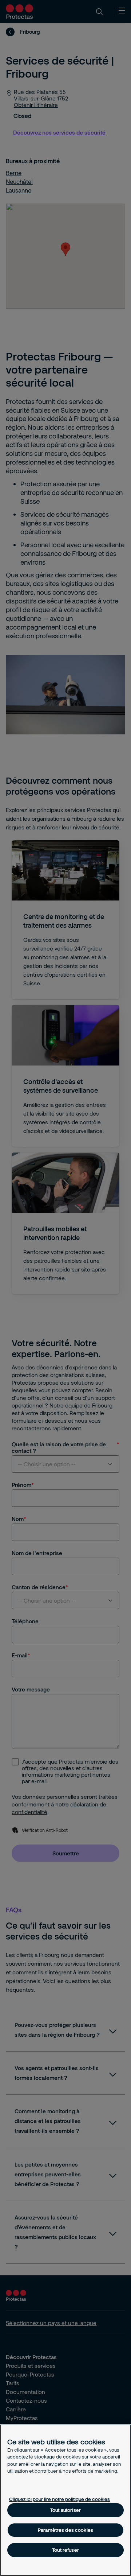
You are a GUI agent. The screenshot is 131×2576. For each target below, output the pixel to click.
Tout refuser (65, 2550)
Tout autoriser (65, 2510)
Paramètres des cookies (65, 2530)
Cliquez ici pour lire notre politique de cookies (59, 2499)
